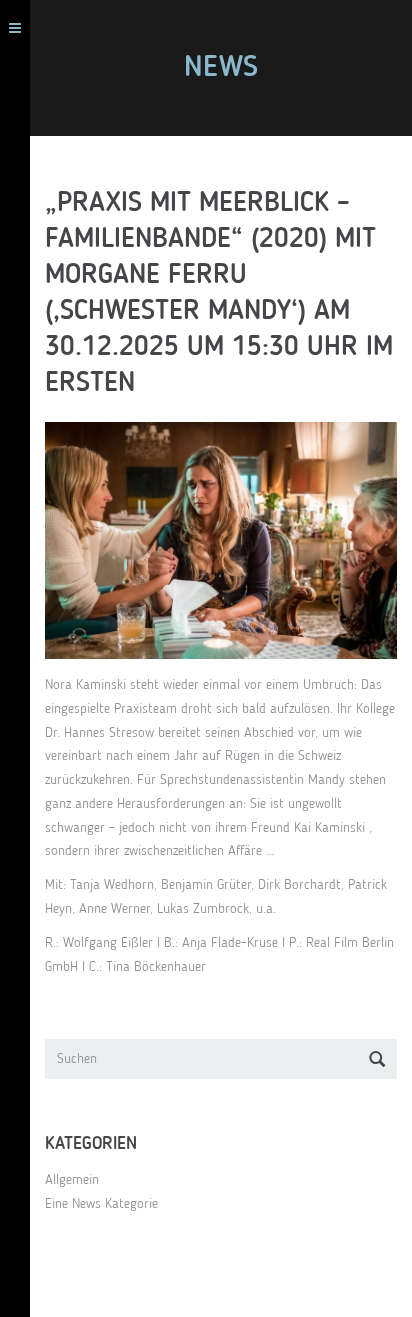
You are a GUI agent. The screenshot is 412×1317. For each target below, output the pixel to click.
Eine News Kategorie (101, 1204)
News (221, 68)
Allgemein (72, 1180)
